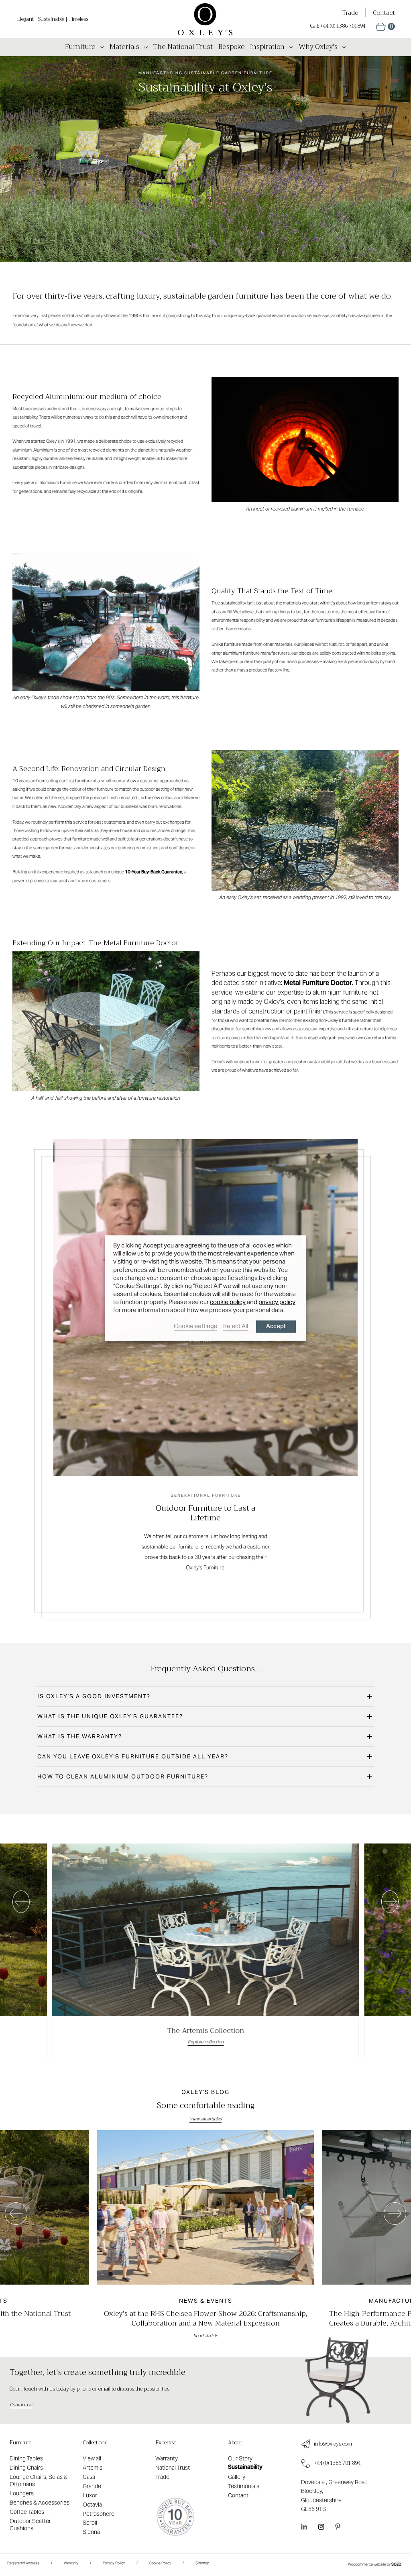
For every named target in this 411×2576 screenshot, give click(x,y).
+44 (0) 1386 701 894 (337, 2463)
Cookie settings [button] (195, 1326)
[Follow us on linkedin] (304, 2526)
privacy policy (277, 1302)
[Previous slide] (21, 1902)
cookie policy (228, 1302)
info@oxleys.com (333, 2444)
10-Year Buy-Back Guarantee (154, 872)
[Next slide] (390, 1902)
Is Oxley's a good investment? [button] (94, 1696)
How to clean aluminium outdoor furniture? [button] (123, 1776)
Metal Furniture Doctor (318, 983)
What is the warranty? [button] (80, 1736)
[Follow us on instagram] (321, 2526)
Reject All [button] (236, 1326)
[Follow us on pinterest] (338, 2526)
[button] (385, 27)
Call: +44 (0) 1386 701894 (338, 26)
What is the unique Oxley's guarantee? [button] (110, 1716)
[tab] (206, 1696)
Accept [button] (276, 1326)
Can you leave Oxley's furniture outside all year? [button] (133, 1756)
